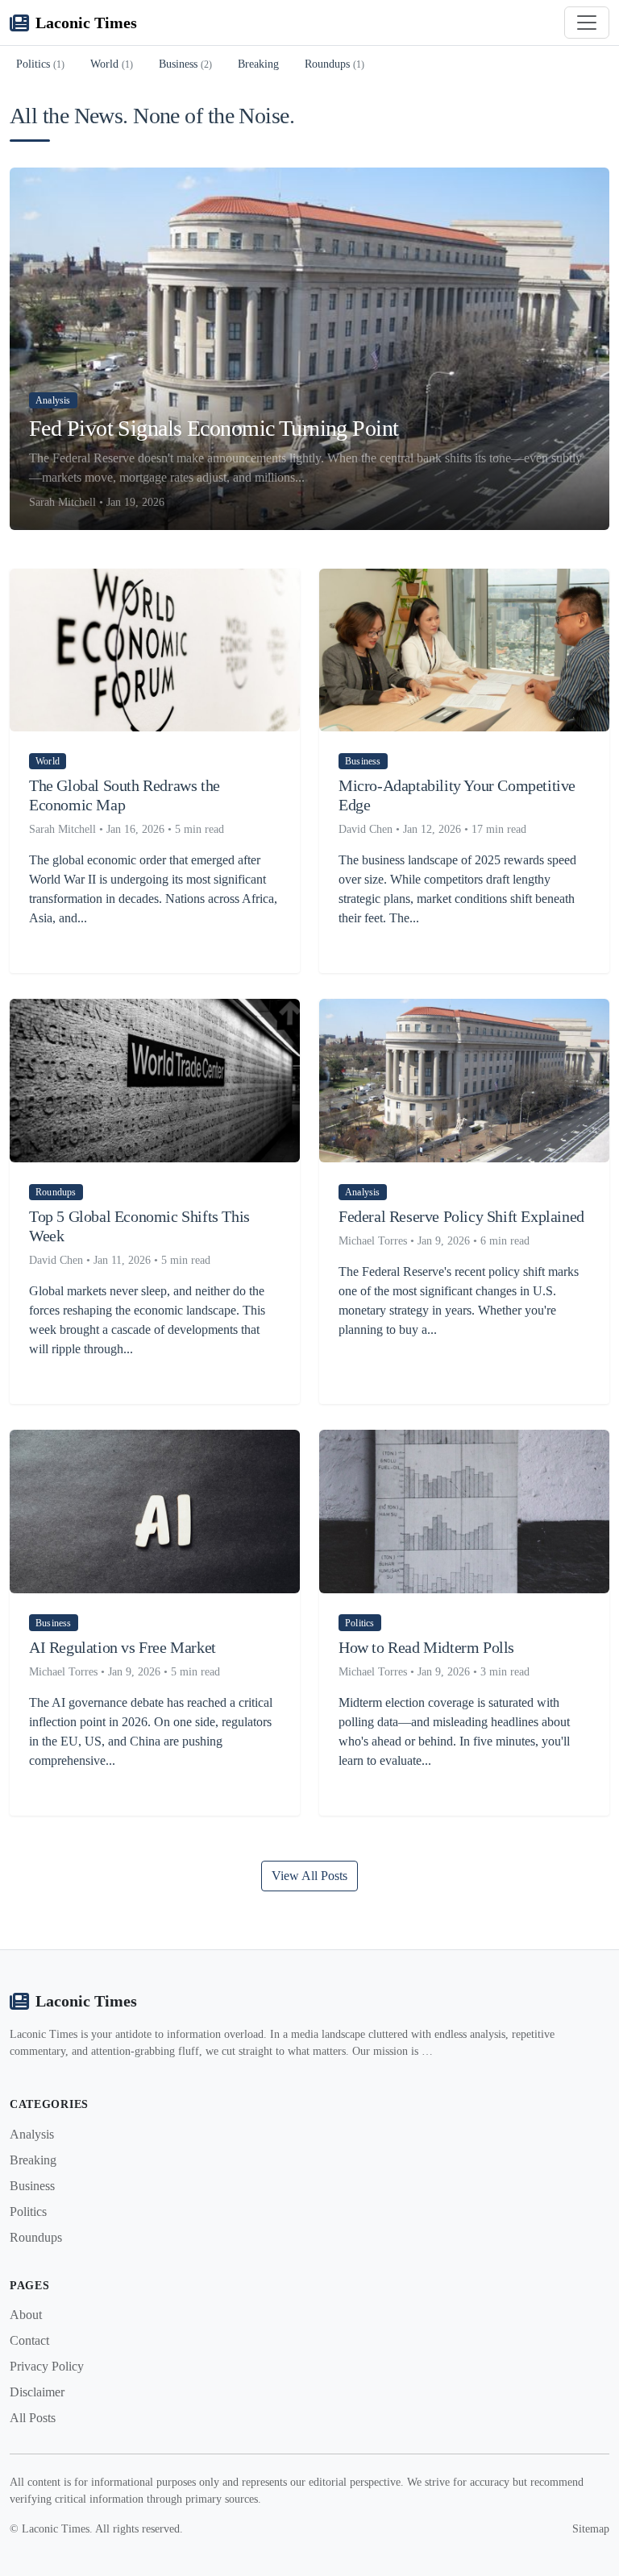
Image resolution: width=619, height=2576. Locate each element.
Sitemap (591, 2529)
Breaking (258, 64)
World (112, 64)
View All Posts (309, 1876)
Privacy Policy (47, 2366)
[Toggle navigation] (587, 23)
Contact (29, 2340)
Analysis (32, 2134)
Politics (40, 64)
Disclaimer (37, 2392)
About (26, 2315)
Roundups (334, 64)
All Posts (33, 2418)
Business (185, 64)
